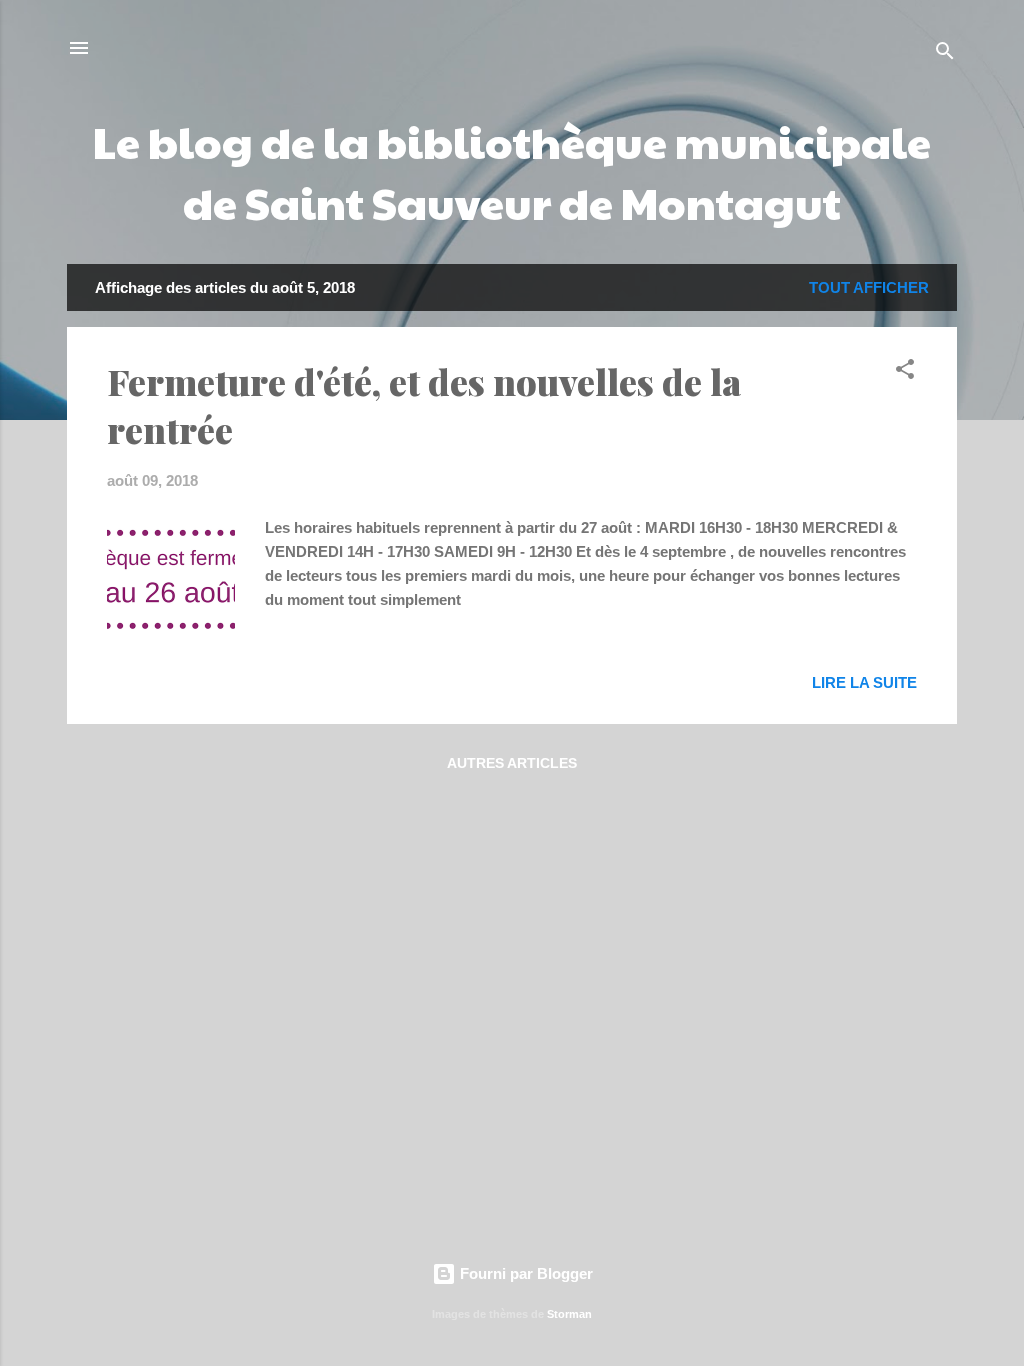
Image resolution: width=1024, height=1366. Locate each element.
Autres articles (512, 763)
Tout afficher (869, 287)
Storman (569, 1314)
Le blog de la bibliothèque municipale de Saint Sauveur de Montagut (512, 171)
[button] (905, 372)
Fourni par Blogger (524, 1273)
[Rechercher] (945, 54)
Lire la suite (864, 682)
